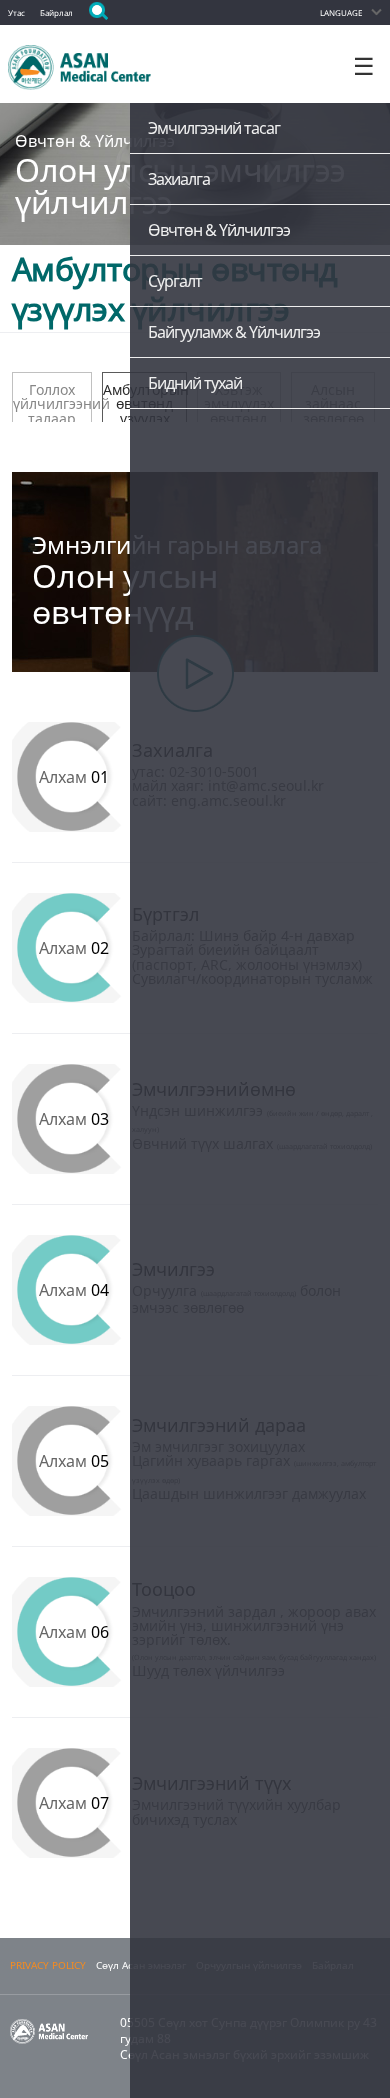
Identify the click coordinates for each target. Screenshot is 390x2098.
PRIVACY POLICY (48, 1965)
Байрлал (56, 12)
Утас (16, 12)
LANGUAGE (341, 12)
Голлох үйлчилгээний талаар (53, 401)
